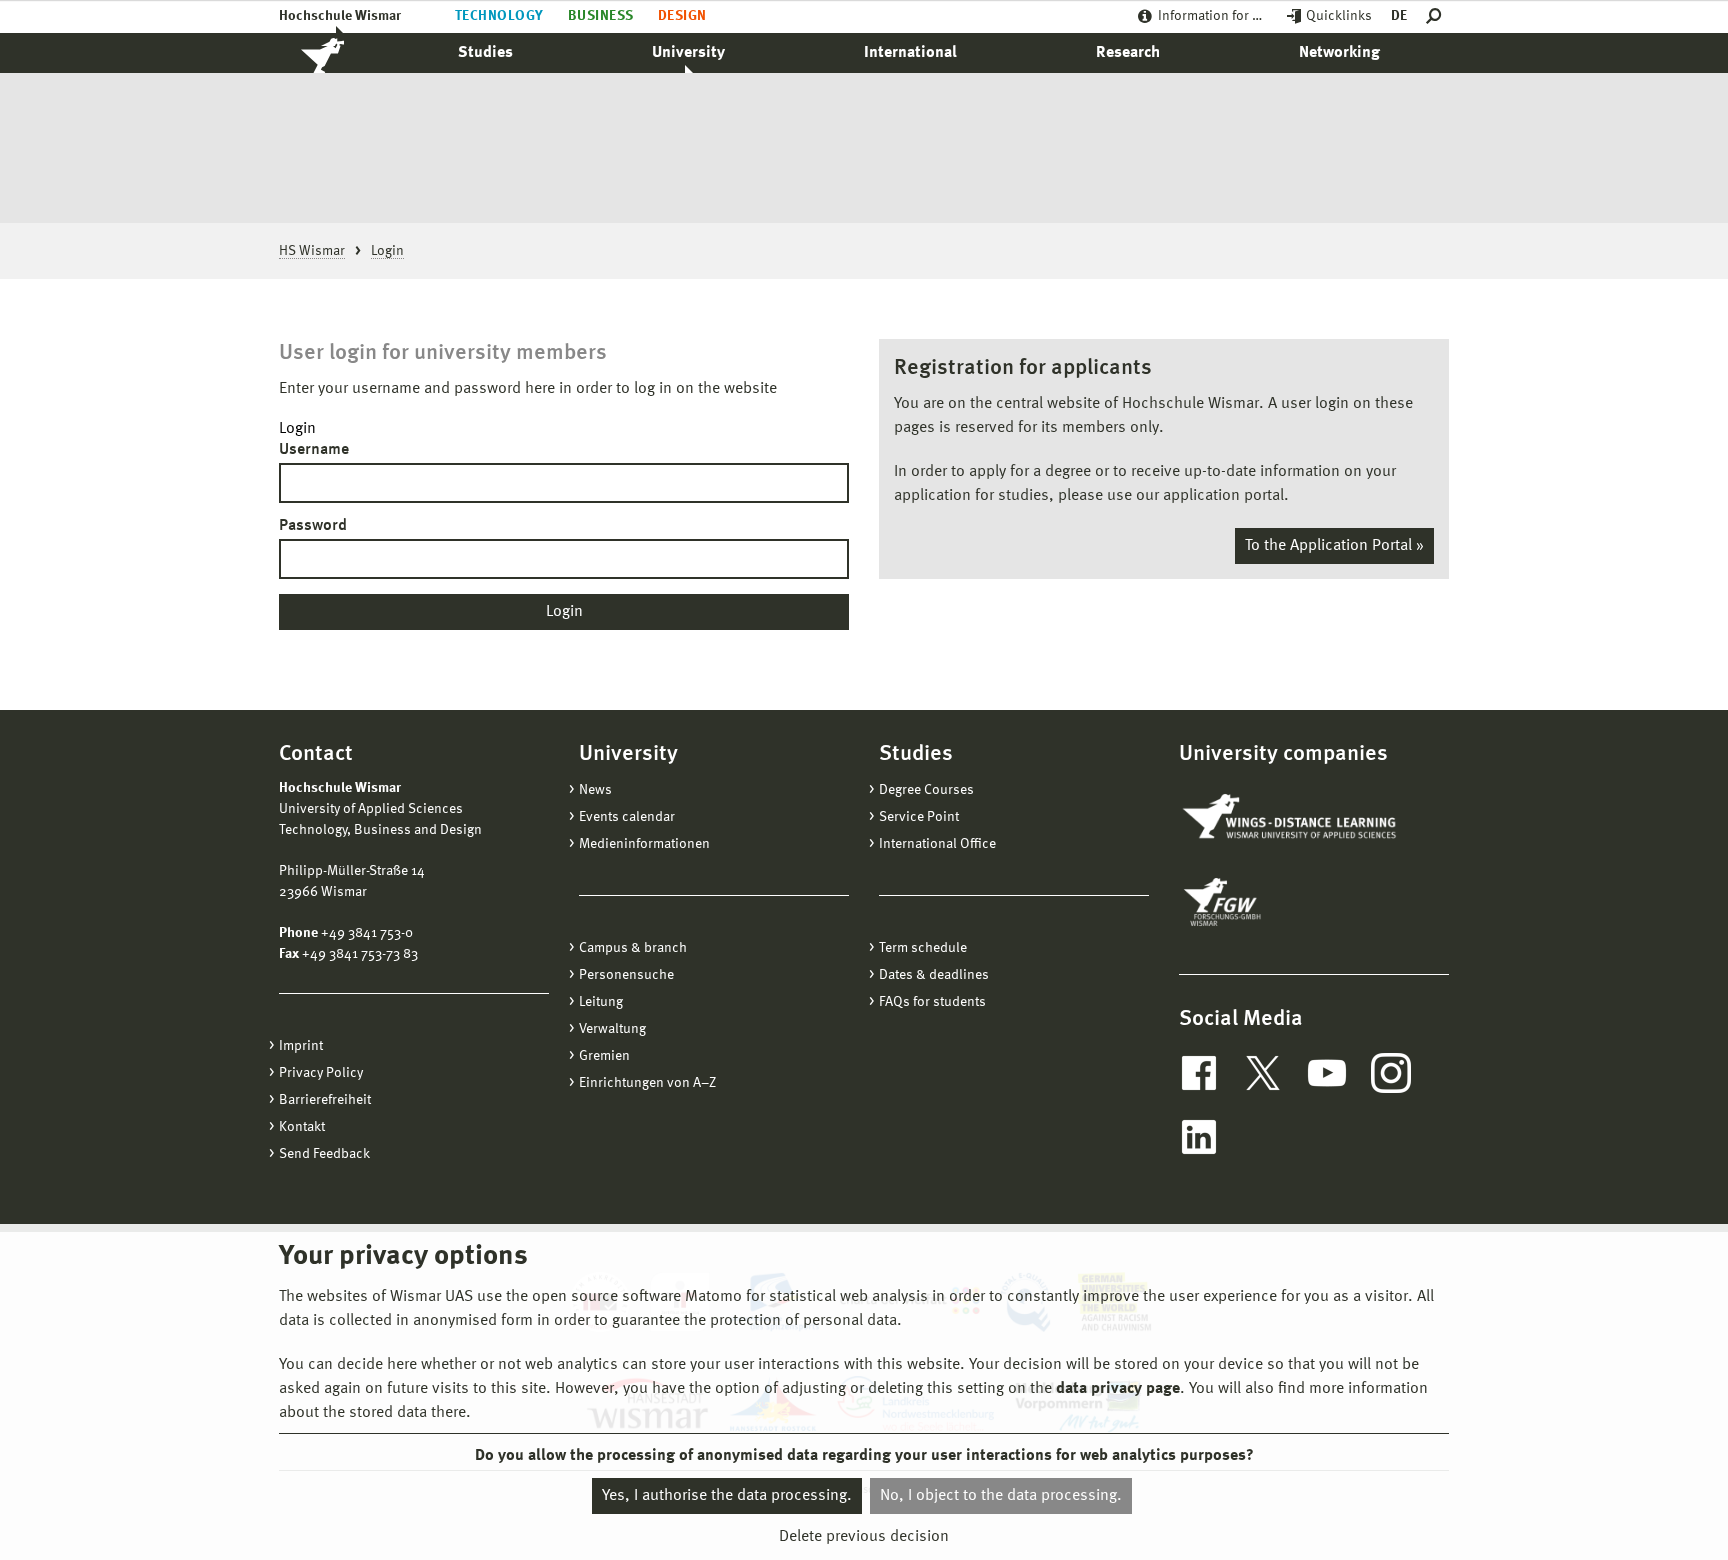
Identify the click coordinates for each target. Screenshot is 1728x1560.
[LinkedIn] (1199, 1137)
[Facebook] (1199, 1073)
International (910, 53)
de (1399, 16)
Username (314, 450)
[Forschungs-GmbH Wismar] (1269, 902)
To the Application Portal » (1334, 546)
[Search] (1437, 16)
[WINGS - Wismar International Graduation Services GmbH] (1291, 818)
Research (1128, 53)
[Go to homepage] (344, 53)
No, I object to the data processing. (1001, 1496)
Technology (499, 16)
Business (601, 16)
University (688, 53)
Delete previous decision (864, 1537)
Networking (1339, 53)
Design (682, 16)
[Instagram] (1391, 1073)
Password (313, 526)
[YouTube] (1327, 1073)
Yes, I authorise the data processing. (727, 1496)
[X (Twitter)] (1263, 1073)
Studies (485, 53)
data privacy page (1118, 1389)
